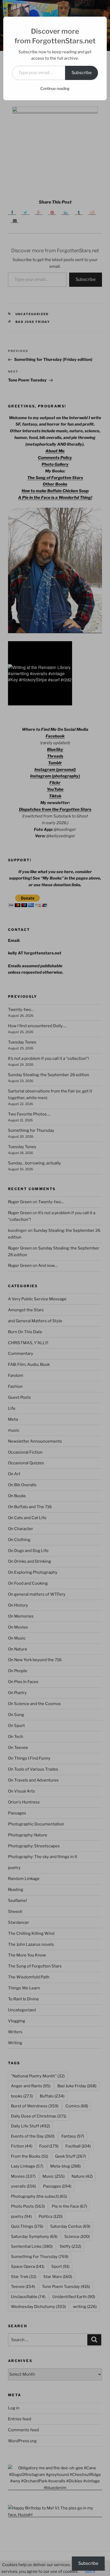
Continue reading (55, 88)
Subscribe (82, 73)
